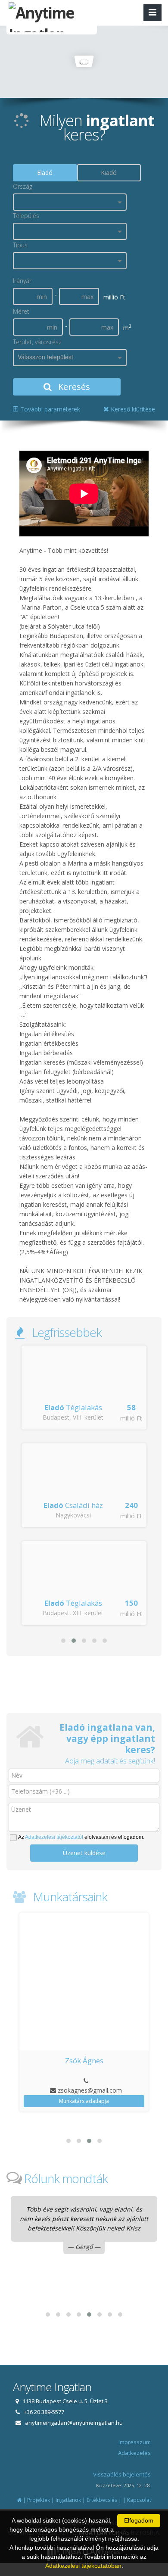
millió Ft (131, 1418)
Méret (21, 311)
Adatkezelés (134, 2453)
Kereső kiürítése (132, 409)
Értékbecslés (102, 2500)
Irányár (22, 281)
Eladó (45, 173)
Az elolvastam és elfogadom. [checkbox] (81, 1837)
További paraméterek (49, 409)
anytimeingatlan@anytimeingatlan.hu (74, 2423)
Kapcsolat (139, 2500)
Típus (20, 245)
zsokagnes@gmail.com (90, 2090)
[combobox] (70, 202)
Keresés (73, 387)
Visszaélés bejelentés (122, 2474)
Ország (23, 186)
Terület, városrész (37, 342)
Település (26, 216)
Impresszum (135, 2442)
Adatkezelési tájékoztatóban (83, 2566)
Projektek (39, 2500)
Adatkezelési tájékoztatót (54, 1837)
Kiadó (109, 173)
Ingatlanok (68, 2500)
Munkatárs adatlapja (84, 2101)
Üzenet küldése (84, 1853)
